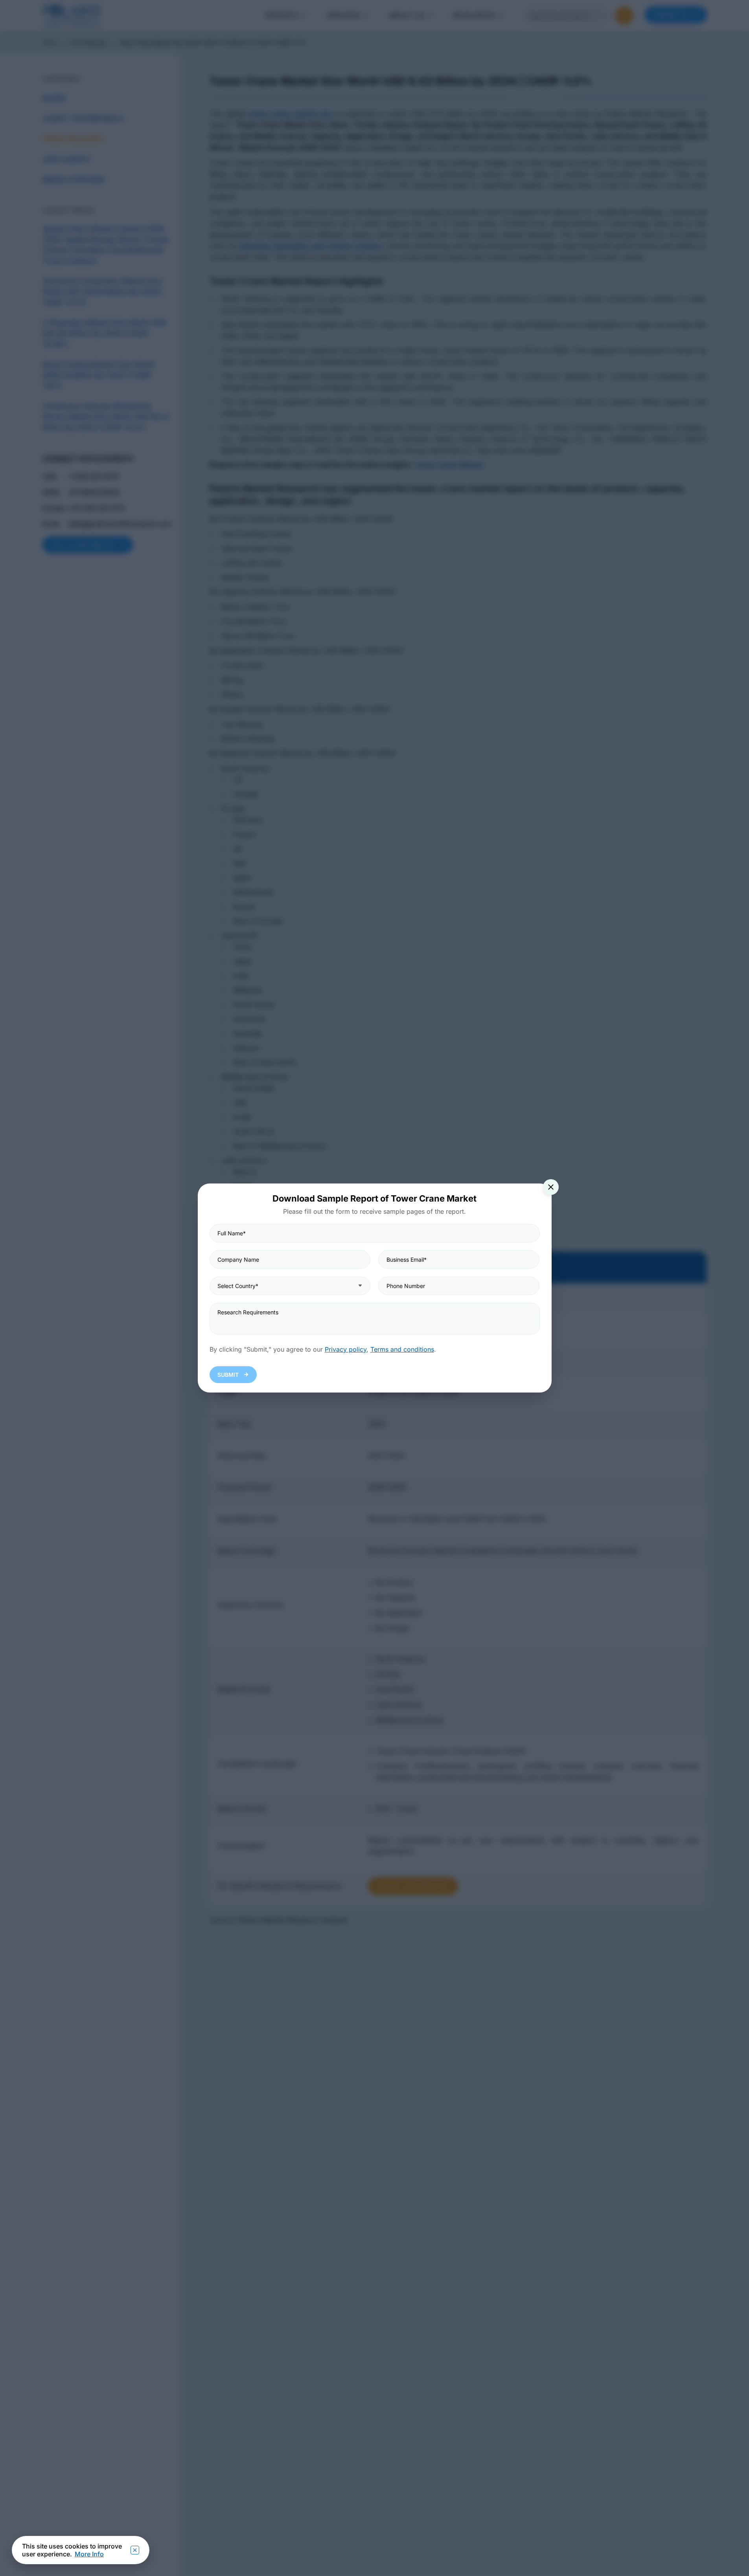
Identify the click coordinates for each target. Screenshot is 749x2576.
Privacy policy (346, 1349)
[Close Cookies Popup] (135, 2550)
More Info (89, 2554)
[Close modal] (551, 1187)
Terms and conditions (402, 1349)
